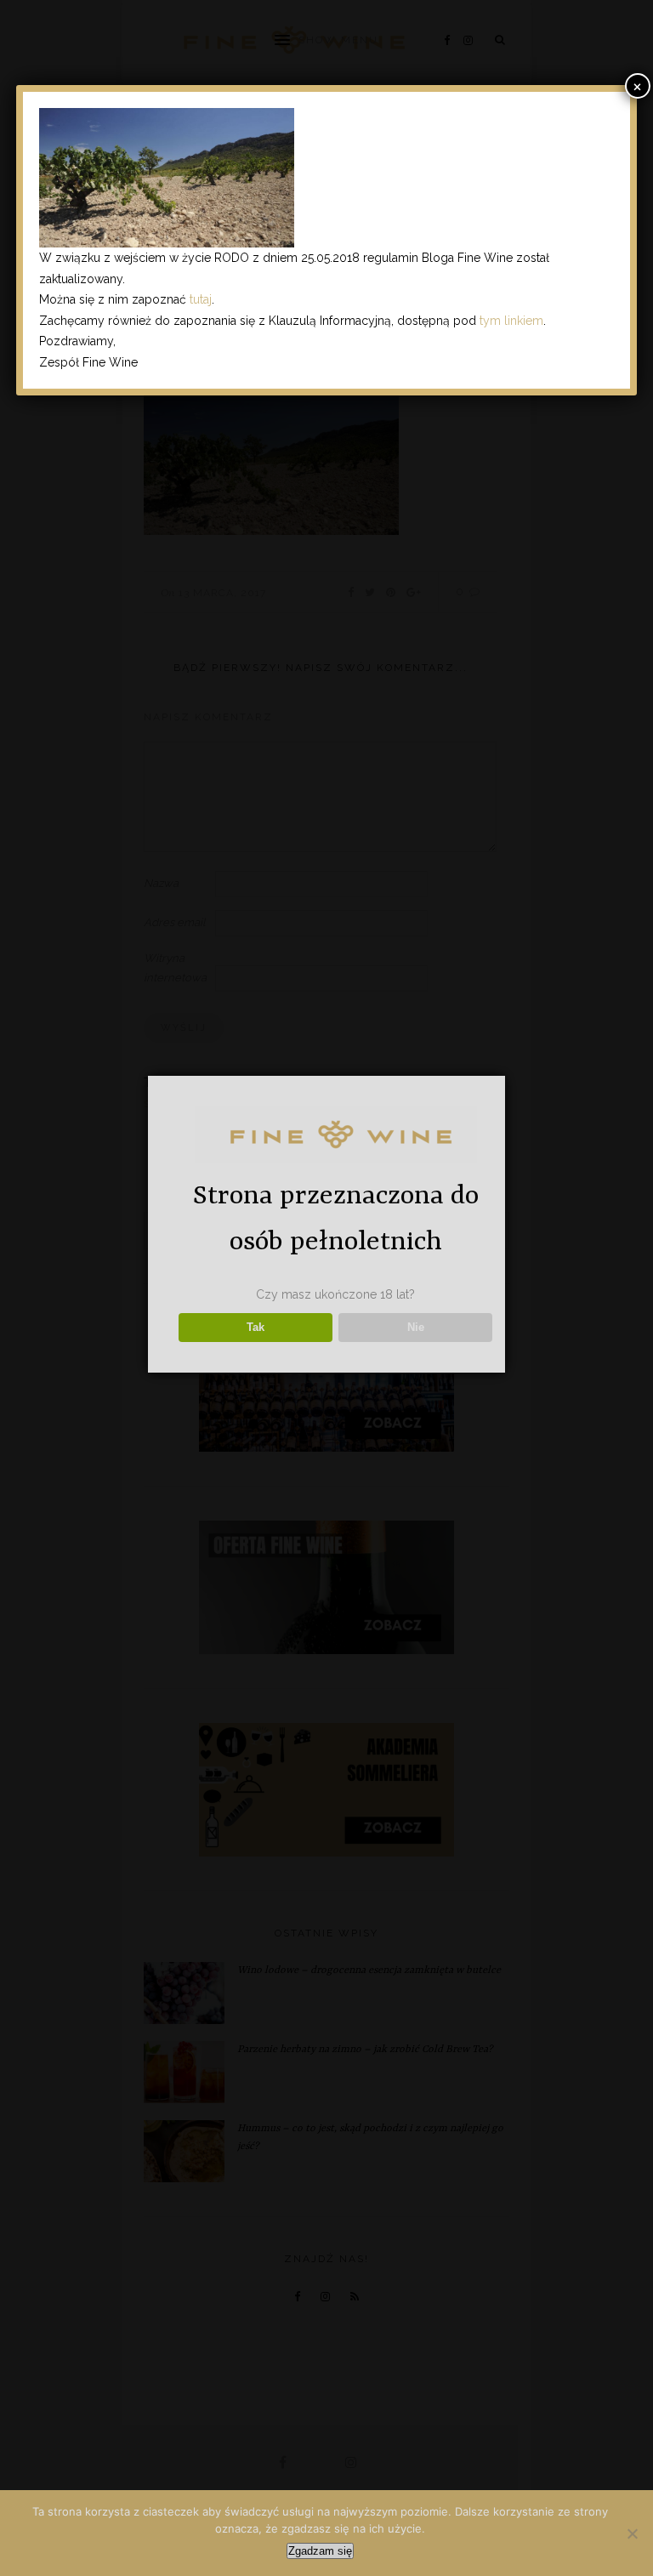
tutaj (201, 299)
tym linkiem (511, 321)
